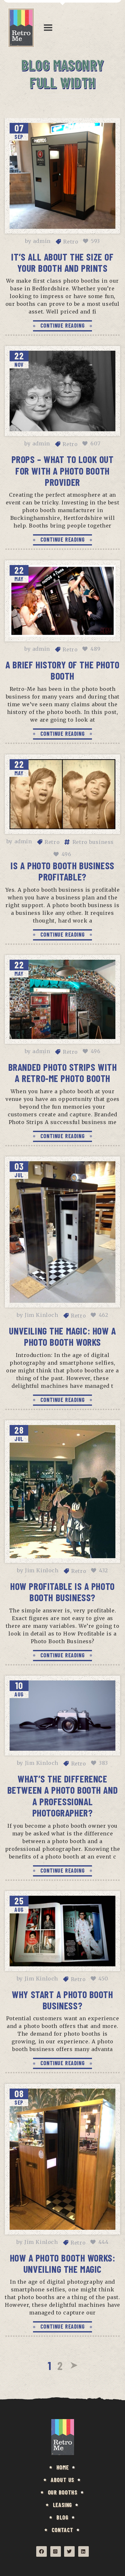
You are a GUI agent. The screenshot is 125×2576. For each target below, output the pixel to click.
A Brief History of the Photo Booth (62, 670)
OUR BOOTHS (63, 2492)
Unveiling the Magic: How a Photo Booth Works (62, 1336)
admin (42, 241)
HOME (63, 2467)
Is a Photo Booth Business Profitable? (63, 871)
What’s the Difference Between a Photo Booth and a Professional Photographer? (63, 1796)
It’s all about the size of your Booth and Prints (62, 262)
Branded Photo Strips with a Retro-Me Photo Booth (63, 1073)
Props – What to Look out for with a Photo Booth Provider (63, 471)
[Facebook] (42, 2551)
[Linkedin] (83, 2551)
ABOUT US (63, 2480)
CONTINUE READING (63, 325)
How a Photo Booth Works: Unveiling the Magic (63, 2263)
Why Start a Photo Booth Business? (62, 2000)
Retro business (93, 842)
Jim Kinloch (42, 1315)
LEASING (63, 2505)
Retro (71, 242)
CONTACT (63, 2530)
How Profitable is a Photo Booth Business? (63, 1592)
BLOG (62, 2517)
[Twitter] (69, 2551)
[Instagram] (56, 2551)
